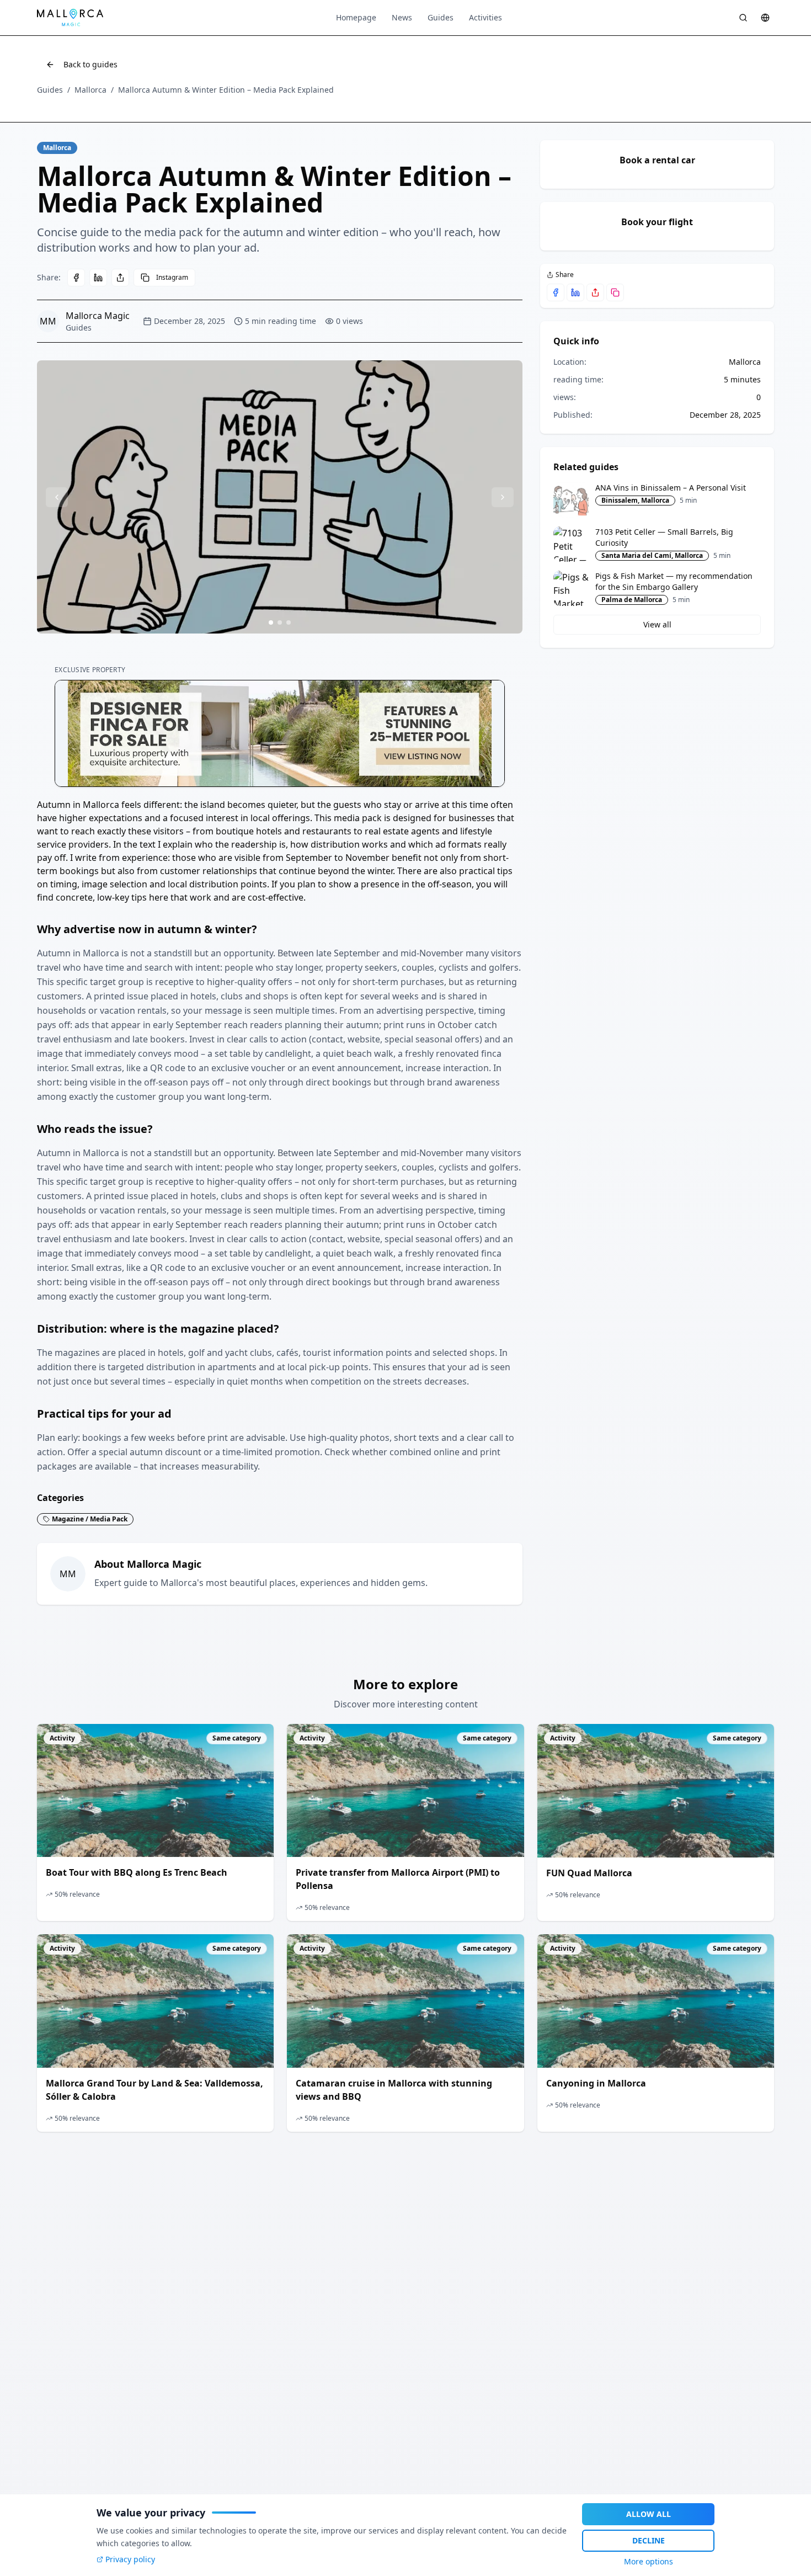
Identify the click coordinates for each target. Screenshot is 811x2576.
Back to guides (90, 64)
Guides (441, 17)
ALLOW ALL (649, 2514)
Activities (485, 17)
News (402, 17)
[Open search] (743, 18)
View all (657, 624)
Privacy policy (130, 2559)
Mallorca (90, 90)
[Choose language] (765, 18)
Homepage (356, 17)
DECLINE (649, 2540)
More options (649, 2561)
